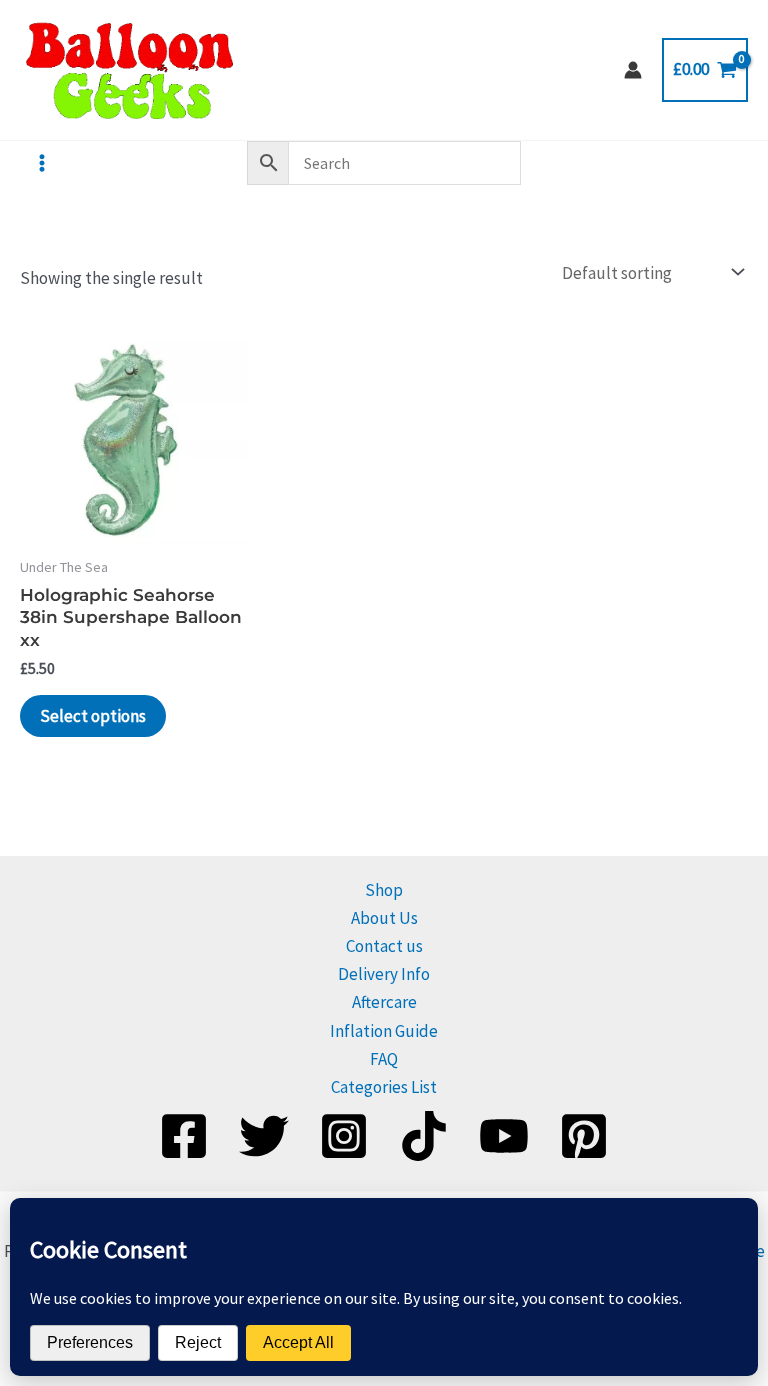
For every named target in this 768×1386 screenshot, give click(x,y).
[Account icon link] (633, 70)
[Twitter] (264, 1136)
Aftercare (384, 1002)
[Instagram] (344, 1136)
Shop (384, 890)
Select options (93, 716)
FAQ (384, 1059)
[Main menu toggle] (42, 163)
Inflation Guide (384, 1031)
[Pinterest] (584, 1136)
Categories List (384, 1087)
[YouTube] (504, 1136)
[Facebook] (184, 1136)
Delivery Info (384, 974)
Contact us (384, 946)
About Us (384, 918)
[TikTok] (424, 1136)
